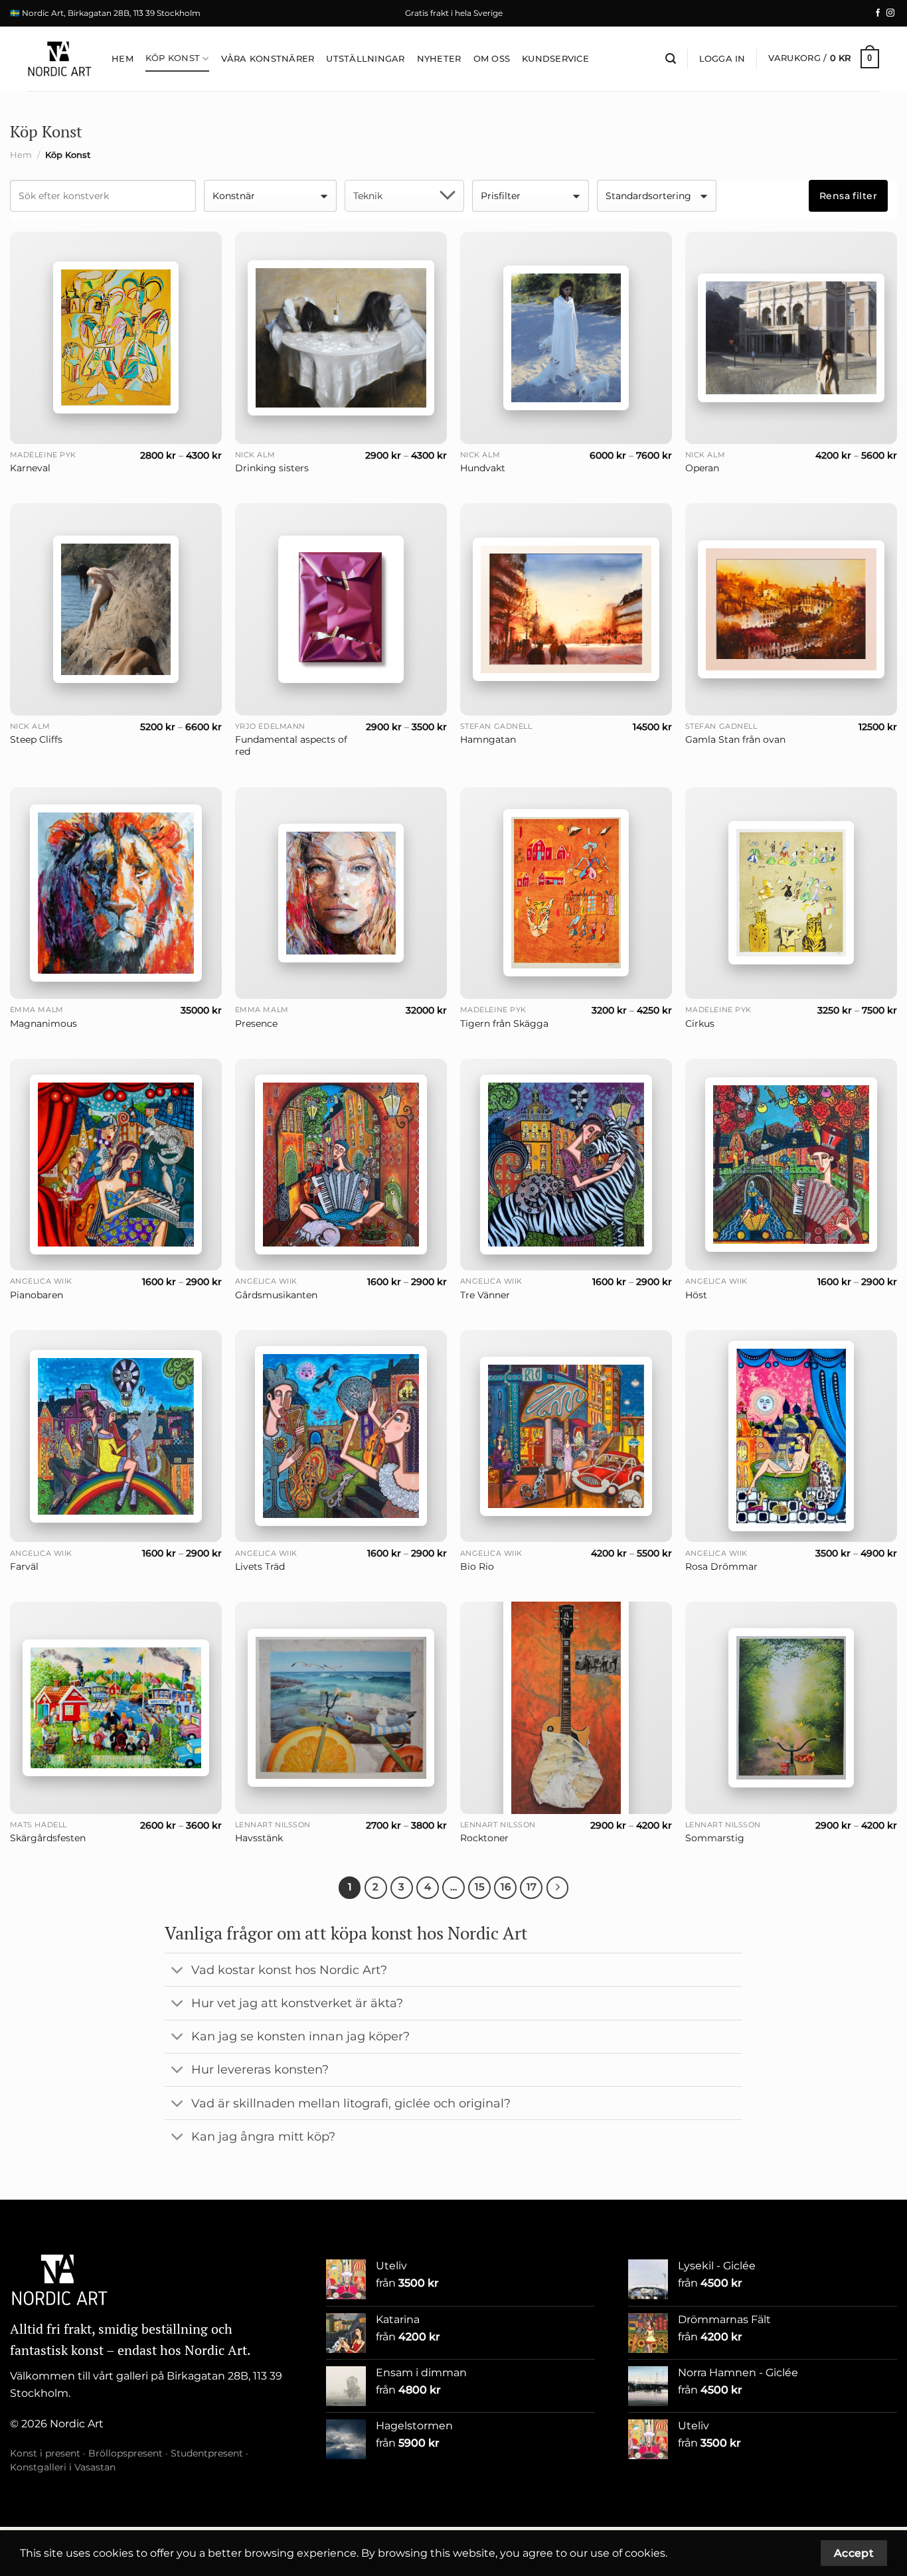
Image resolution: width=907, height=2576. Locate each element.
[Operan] (791, 338)
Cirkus (700, 1023)
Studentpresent (207, 2453)
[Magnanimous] (116, 893)
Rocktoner (484, 1838)
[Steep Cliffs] (116, 609)
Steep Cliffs (36, 739)
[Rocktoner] (566, 1707)
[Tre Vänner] (566, 1165)
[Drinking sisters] (341, 338)
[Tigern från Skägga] (566, 893)
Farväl (24, 1566)
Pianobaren (37, 1295)
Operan (702, 468)
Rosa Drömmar (721, 1566)
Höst (696, 1295)
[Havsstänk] (341, 1708)
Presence (256, 1023)
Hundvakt (483, 468)
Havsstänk (259, 1838)
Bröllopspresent (125, 2453)
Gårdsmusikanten (276, 1295)
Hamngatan (488, 739)
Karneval (30, 468)
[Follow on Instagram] (890, 13)
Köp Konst (173, 58)
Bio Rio (477, 1566)
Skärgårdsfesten (48, 1838)
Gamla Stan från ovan (735, 739)
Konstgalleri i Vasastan (63, 2467)
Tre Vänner (485, 1295)
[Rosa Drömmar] (791, 1436)
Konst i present (45, 2453)
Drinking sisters (272, 468)
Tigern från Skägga (504, 1023)
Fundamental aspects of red (291, 746)
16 (506, 1887)
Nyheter (439, 59)
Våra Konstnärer (268, 59)
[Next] (558, 1888)
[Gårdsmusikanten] (341, 1165)
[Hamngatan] (566, 609)
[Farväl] (116, 1436)
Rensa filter (848, 196)
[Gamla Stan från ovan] (791, 610)
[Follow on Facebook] (878, 13)
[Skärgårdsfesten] (116, 1707)
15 (480, 1887)
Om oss (492, 59)
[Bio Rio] (566, 1436)
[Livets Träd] (341, 1436)
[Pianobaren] (116, 1165)
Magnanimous (43, 1023)
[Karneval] (116, 338)
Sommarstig (715, 1838)
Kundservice (555, 59)
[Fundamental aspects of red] (341, 609)
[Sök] (671, 59)
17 (532, 1887)
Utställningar (365, 59)
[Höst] (791, 1165)
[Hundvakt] (566, 338)
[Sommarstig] (791, 1708)
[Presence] (341, 893)
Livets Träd (260, 1566)
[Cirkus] (791, 893)
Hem (123, 59)
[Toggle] (178, 1971)
